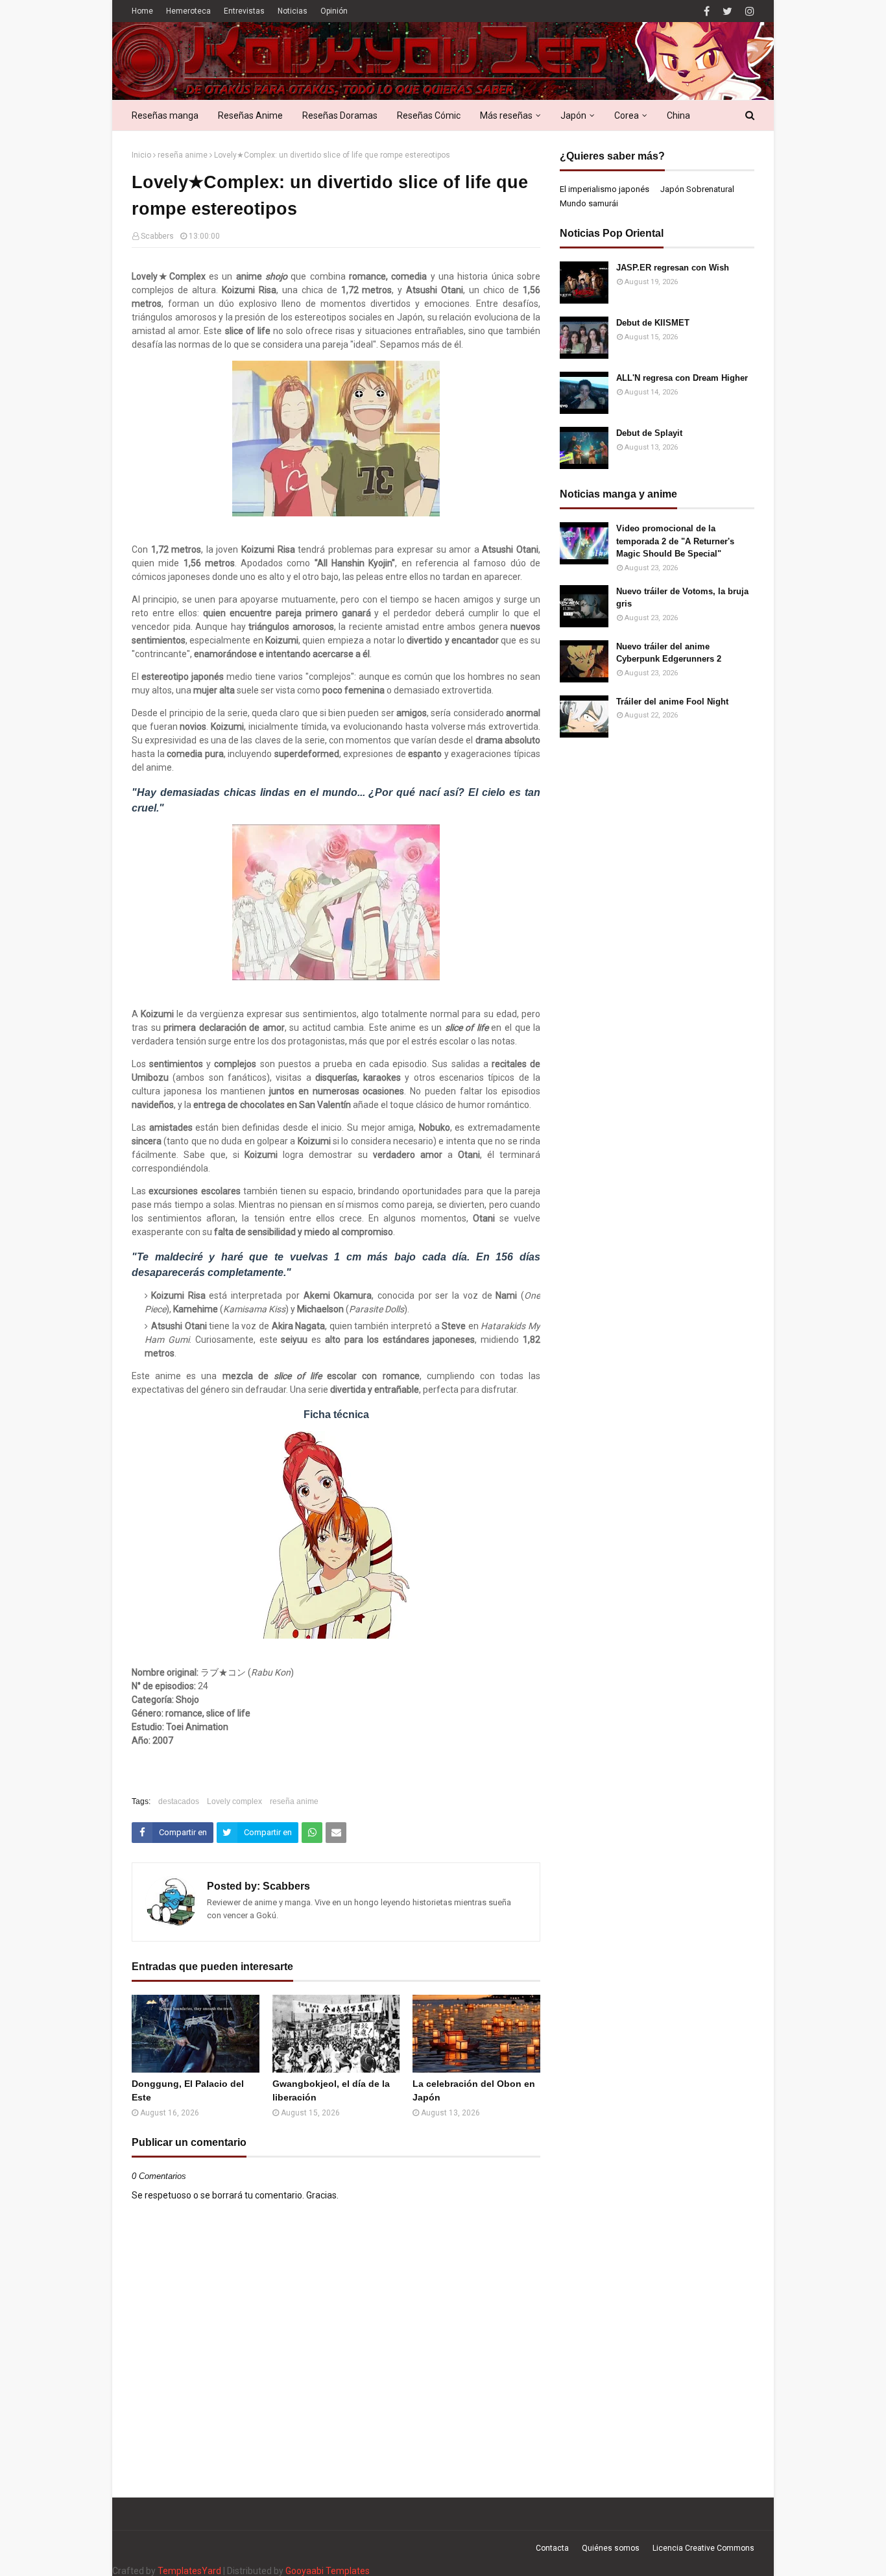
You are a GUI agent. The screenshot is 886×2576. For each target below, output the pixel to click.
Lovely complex (234, 1801)
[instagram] (748, 11)
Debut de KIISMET (653, 323)
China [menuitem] (678, 115)
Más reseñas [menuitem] (506, 115)
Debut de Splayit (649, 433)
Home (142, 11)
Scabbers (157, 236)
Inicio (141, 155)
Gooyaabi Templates (328, 2571)
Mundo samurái (589, 203)
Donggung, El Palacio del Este (188, 2090)
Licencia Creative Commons (703, 2548)
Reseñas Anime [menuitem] (250, 115)
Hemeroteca (188, 11)
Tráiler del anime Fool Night (672, 702)
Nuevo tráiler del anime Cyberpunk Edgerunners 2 (669, 653)
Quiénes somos (611, 2548)
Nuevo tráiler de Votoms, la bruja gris (682, 598)
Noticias (293, 11)
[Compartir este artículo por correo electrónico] (336, 1833)
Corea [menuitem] (627, 115)
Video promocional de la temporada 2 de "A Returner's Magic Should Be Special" (675, 541)
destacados (179, 1801)
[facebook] (707, 11)
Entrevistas (244, 11)
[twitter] (727, 11)
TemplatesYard (189, 2571)
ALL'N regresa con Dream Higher (682, 378)
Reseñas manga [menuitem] (165, 115)
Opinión (334, 11)
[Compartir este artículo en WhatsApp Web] (312, 1833)
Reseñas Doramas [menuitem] (340, 115)
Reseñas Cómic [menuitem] (429, 115)
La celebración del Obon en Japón (474, 2090)
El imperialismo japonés (605, 189)
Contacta (552, 2548)
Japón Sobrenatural (697, 189)
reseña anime (183, 155)
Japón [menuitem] (573, 115)
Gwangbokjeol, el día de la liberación (331, 2090)
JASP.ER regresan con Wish (673, 268)
